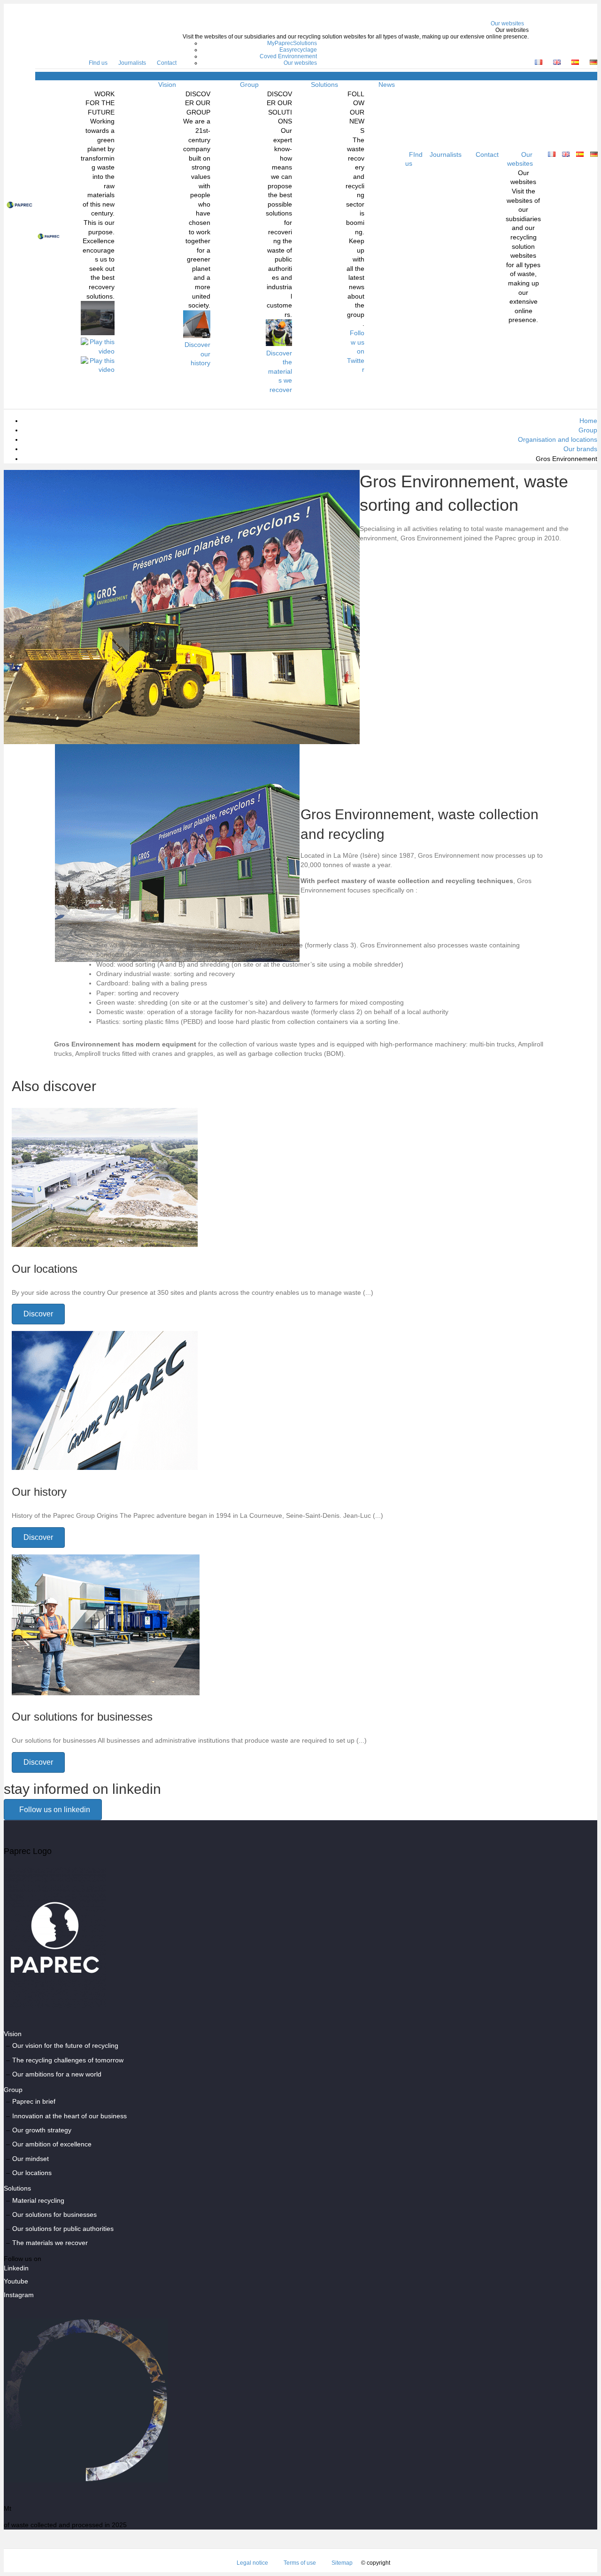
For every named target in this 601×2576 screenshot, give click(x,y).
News (387, 85)
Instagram (19, 2295)
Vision (167, 85)
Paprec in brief (34, 2101)
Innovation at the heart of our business (69, 2116)
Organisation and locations (558, 439)
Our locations (32, 2173)
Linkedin (16, 2268)
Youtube (16, 2281)
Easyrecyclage (298, 50)
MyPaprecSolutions (292, 43)
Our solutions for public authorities (63, 2229)
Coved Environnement (288, 56)
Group (249, 85)
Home (588, 421)
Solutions (324, 85)
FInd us (98, 63)
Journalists (132, 63)
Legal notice (252, 2563)
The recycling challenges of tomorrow (68, 2060)
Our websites (507, 23)
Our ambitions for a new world (57, 2074)
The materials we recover (50, 2243)
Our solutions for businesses (54, 2215)
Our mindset (31, 2159)
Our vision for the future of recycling (65, 2045)
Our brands (580, 449)
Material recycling (38, 2200)
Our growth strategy (42, 2130)
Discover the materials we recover (279, 371)
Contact (167, 63)
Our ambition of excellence (52, 2144)
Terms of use (300, 2563)
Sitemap (342, 2563)
